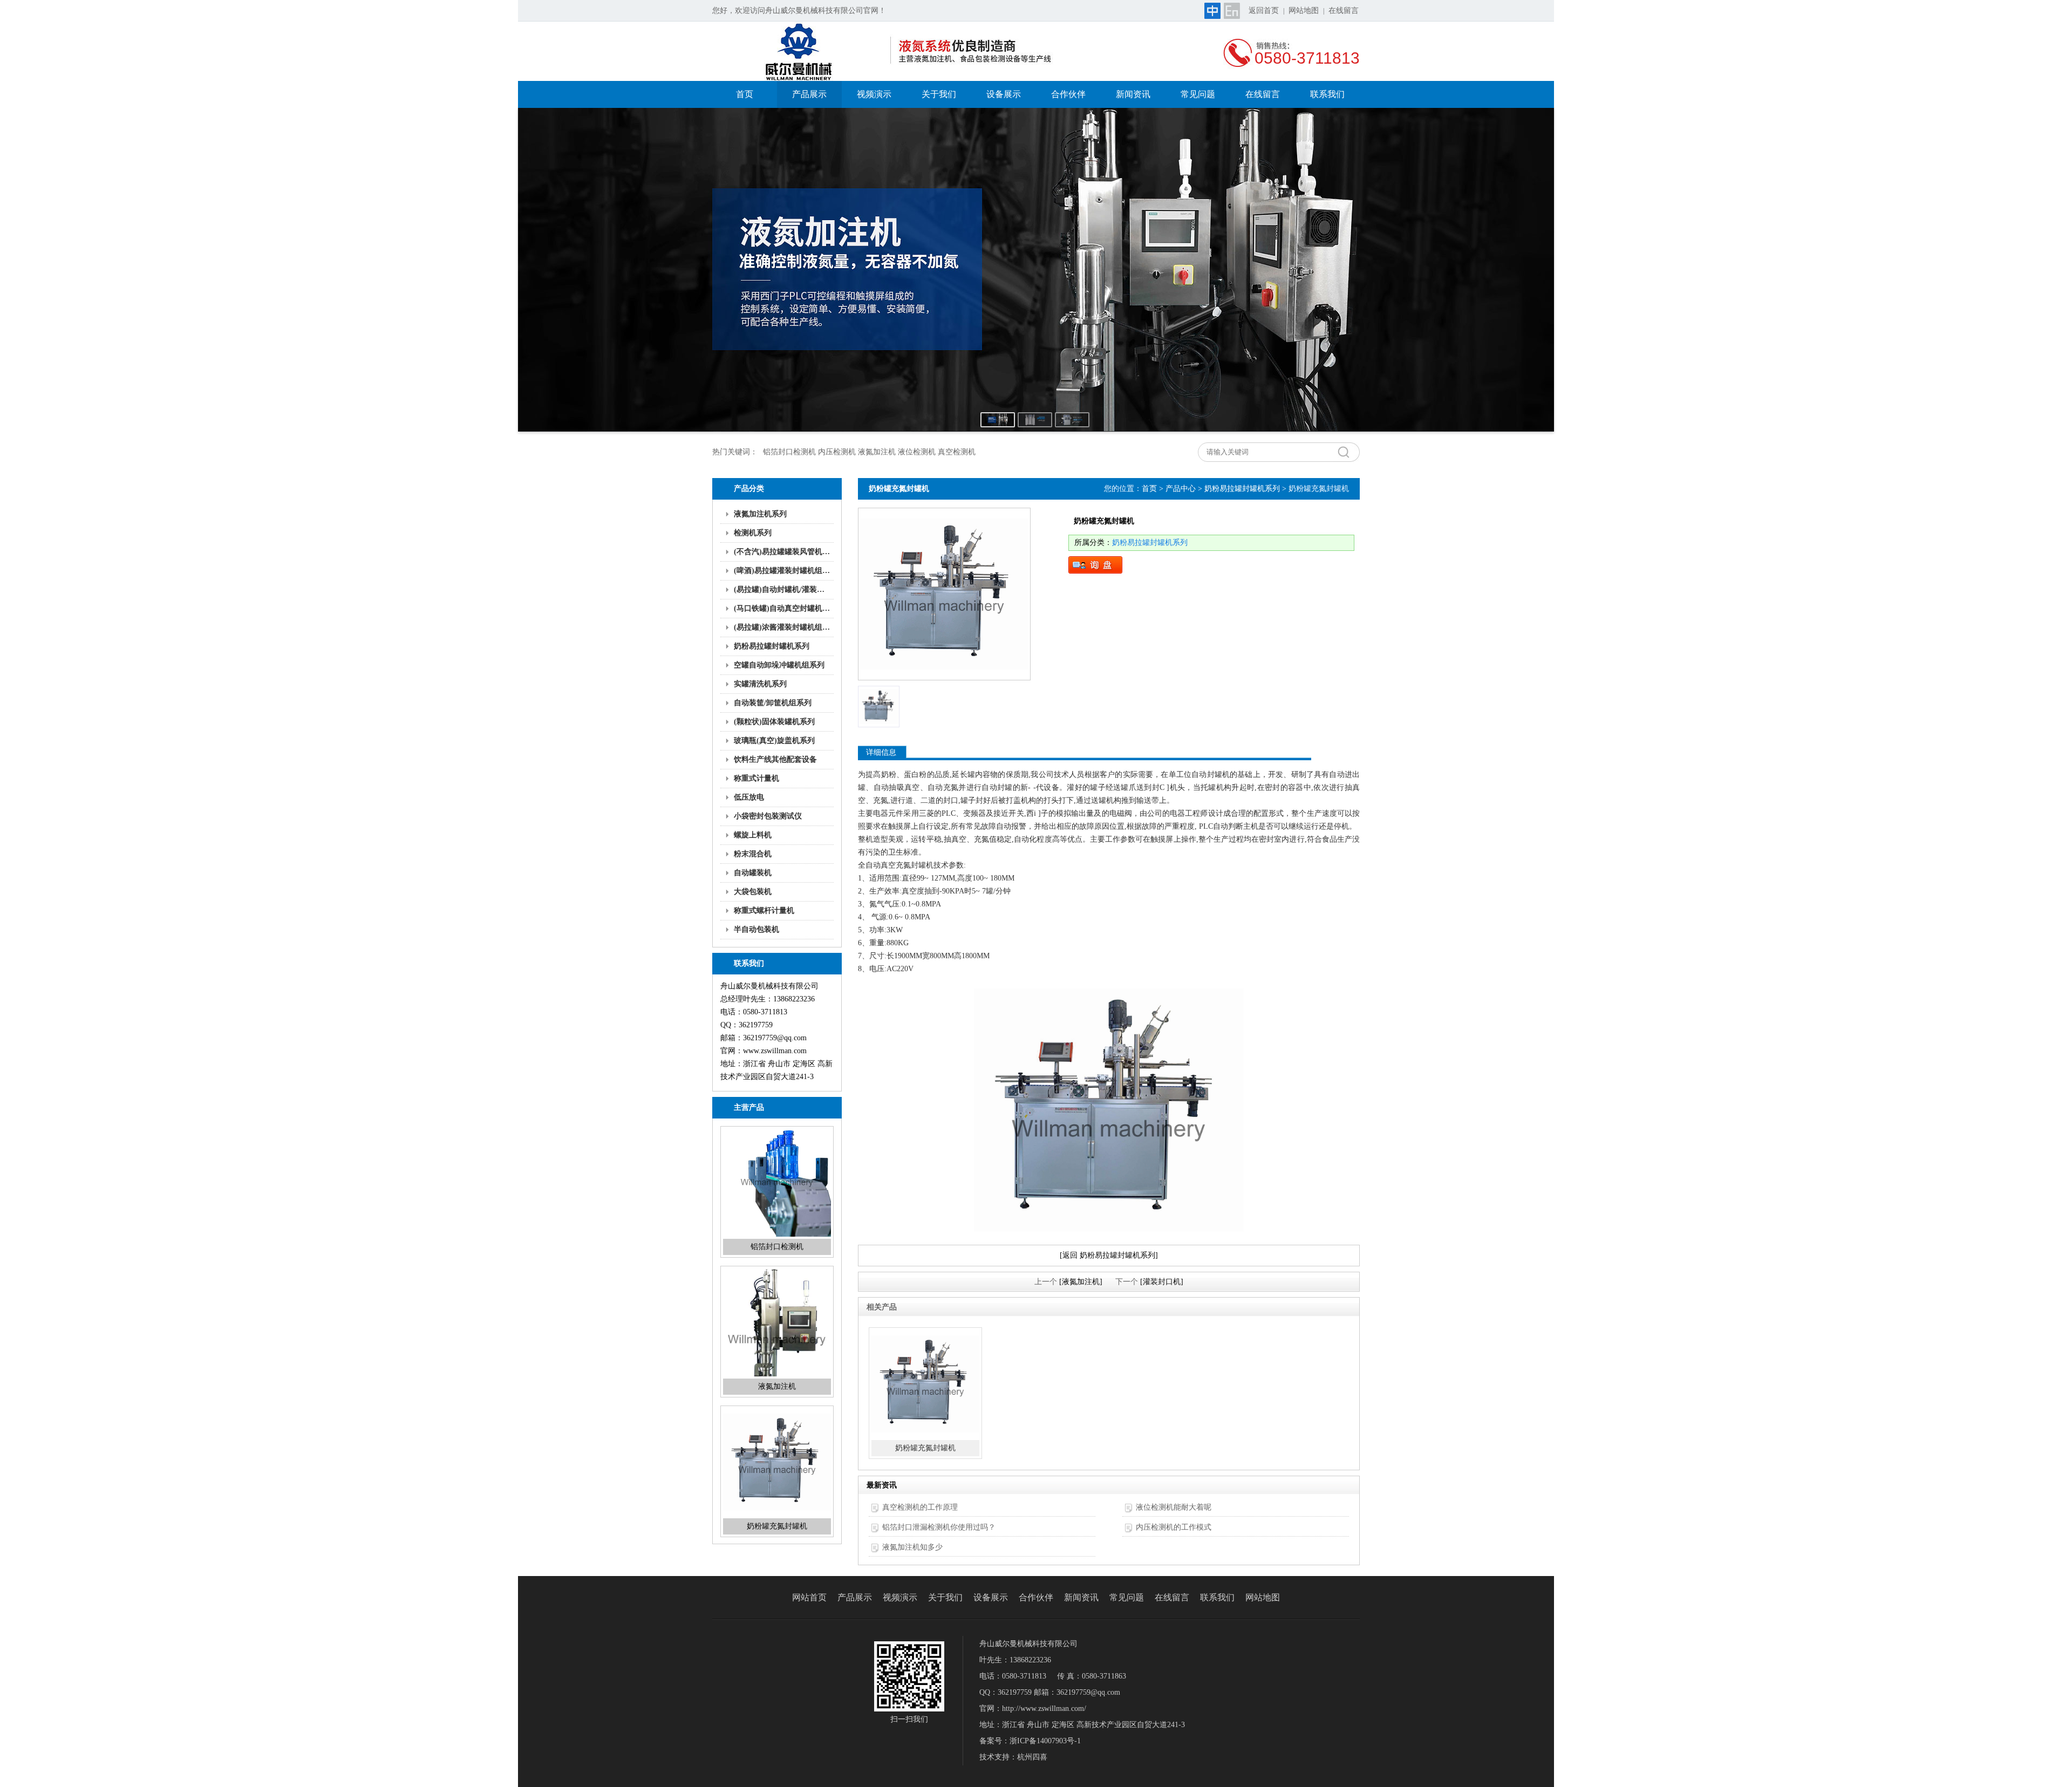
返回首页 (1264, 11)
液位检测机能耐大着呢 (1174, 1507)
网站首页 (809, 1597)
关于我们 (939, 94)
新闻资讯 (1133, 94)
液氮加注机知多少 (912, 1547)
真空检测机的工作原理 (920, 1507)
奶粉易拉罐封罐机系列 (1242, 489)
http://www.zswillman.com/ (1044, 1708)
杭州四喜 (1032, 1757)
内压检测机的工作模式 (1174, 1527)
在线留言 (1344, 11)
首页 (745, 94)
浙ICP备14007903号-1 (1045, 1741)
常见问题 (1198, 94)
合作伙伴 (1068, 94)
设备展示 (1004, 94)
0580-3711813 (1307, 58)
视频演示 (874, 94)
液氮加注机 (777, 1247)
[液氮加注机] (1081, 1282)
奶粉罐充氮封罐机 (777, 1386)
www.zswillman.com (775, 1051)
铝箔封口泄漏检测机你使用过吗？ (939, 1527)
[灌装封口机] (1162, 1282)
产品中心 (1181, 489)
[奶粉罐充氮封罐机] (944, 594)
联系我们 (1327, 94)
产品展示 (809, 94)
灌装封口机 (777, 1526)
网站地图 (1304, 11)
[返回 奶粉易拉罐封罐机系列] (1109, 1255)
